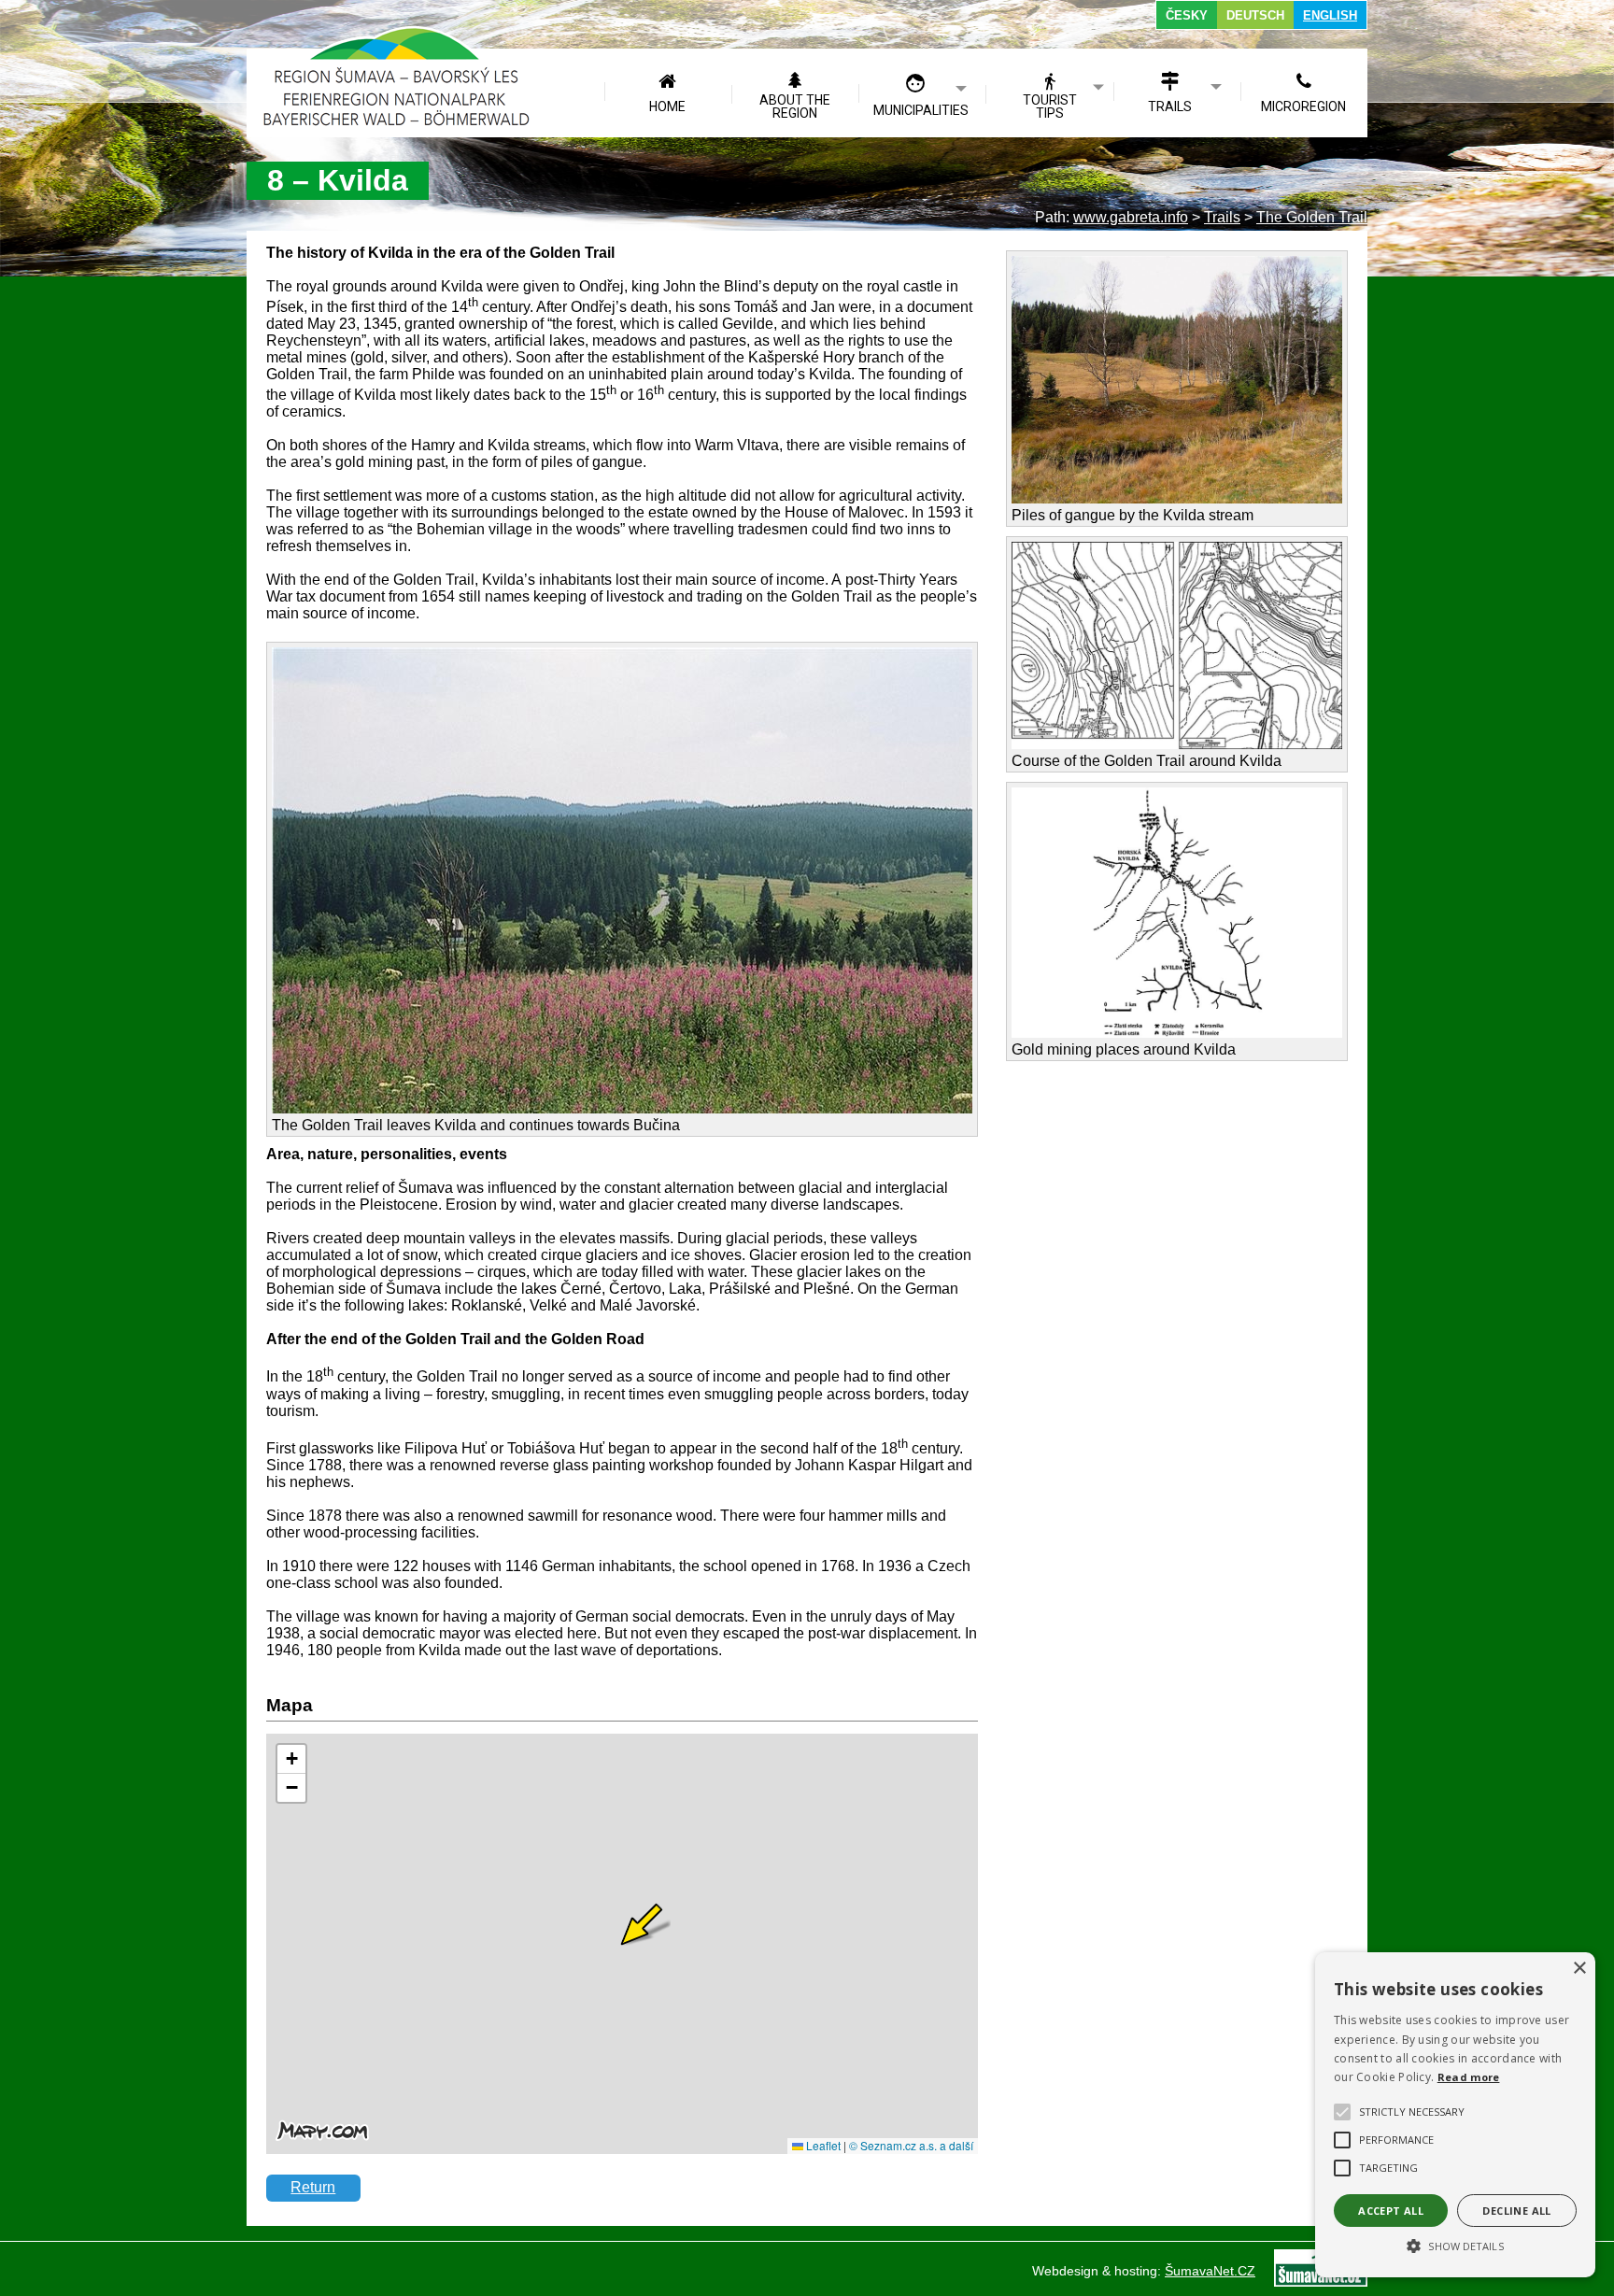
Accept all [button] (1391, 2211)
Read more (1469, 2077)
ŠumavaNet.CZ (1210, 2271)
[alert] (1455, 2115)
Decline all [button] (1516, 2211)
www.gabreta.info (1131, 217)
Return (313, 2187)
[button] (1455, 2245)
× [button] (1579, 1969)
